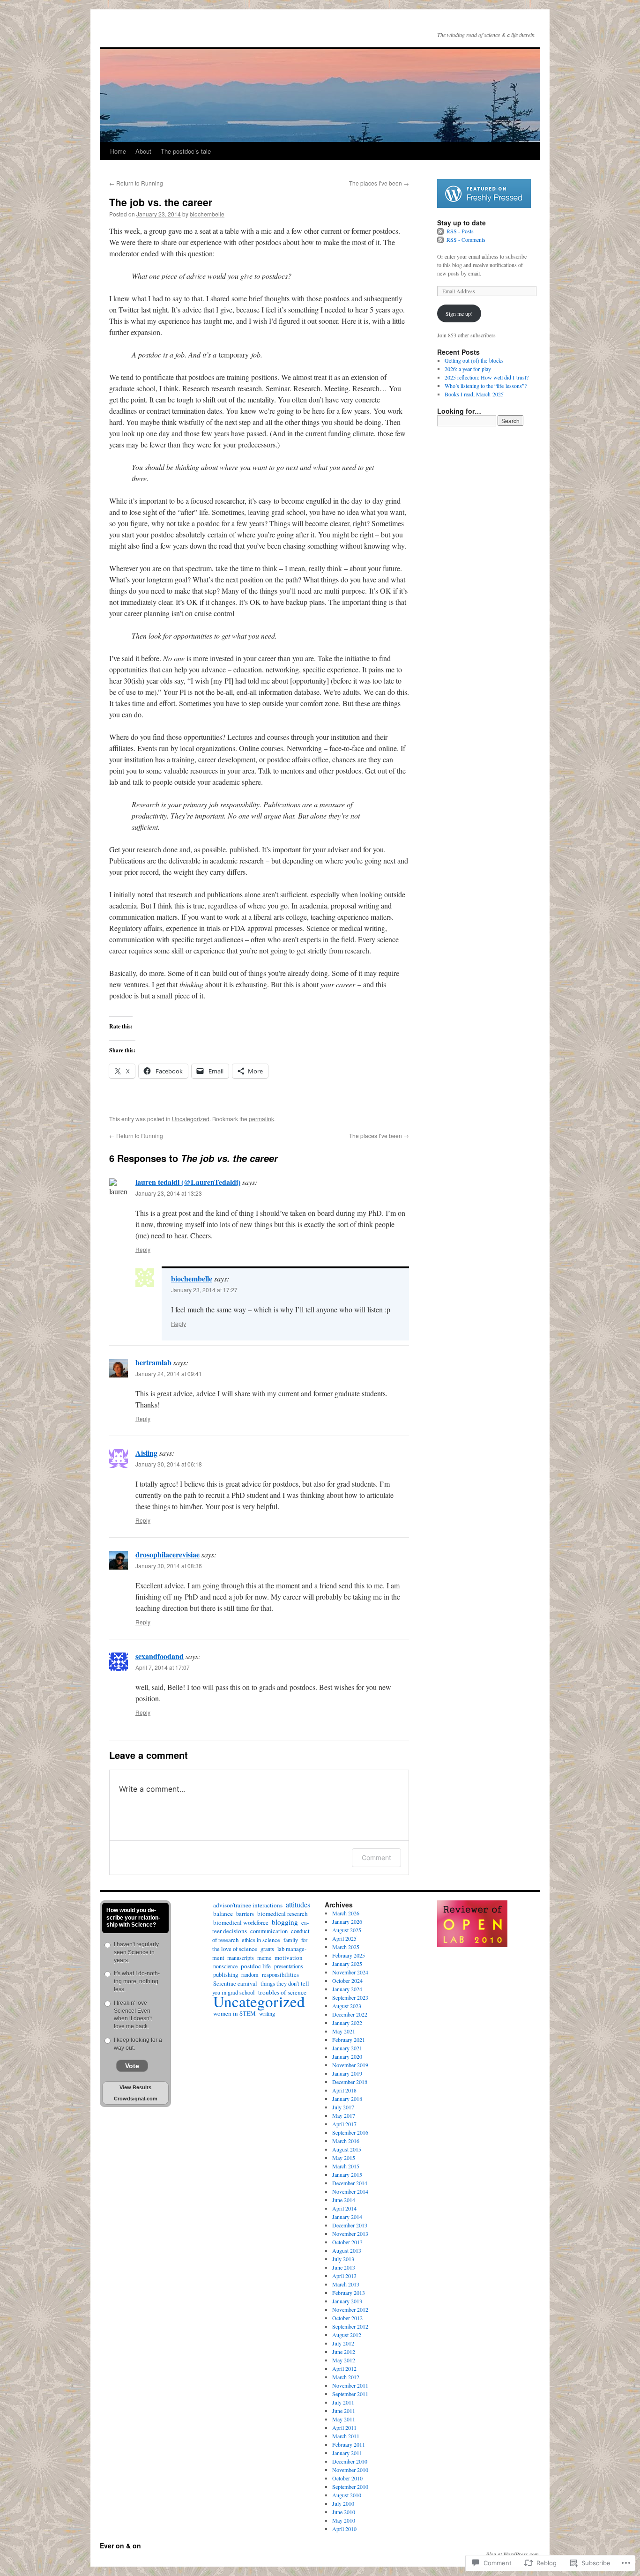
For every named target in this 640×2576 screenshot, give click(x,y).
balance (223, 1913)
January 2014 (347, 2217)
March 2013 (346, 2284)
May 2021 (344, 2031)
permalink (261, 1119)
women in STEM (234, 2013)
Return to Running (136, 183)
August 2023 (347, 2006)
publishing (226, 1975)
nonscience (225, 1966)
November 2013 (350, 2234)
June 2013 (344, 2267)
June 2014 (344, 2200)
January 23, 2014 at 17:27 (204, 1290)
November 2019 (350, 2065)
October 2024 (347, 1980)
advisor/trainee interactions (248, 1905)
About (143, 151)
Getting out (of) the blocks (474, 360)
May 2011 (344, 2419)
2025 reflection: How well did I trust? (487, 377)
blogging (285, 1922)
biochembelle (207, 214)
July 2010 (343, 2503)
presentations (289, 1966)
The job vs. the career (161, 202)
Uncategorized (191, 1119)
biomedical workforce (241, 1922)
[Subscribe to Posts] (441, 231)
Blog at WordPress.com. (513, 2554)
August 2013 (347, 2250)
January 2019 (347, 2073)
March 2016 (346, 2141)
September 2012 (350, 2326)
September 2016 (350, 2132)
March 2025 (346, 1947)
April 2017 (344, 2124)
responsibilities (280, 1975)
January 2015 (347, 2174)
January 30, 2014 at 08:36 (169, 1566)
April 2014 (344, 2208)
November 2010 (350, 2470)
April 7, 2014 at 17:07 (163, 1667)
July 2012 (343, 2343)
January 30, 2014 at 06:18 (169, 1464)
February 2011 (349, 2444)
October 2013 (347, 2242)
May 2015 (344, 2158)
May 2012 (344, 2360)
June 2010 (344, 2512)
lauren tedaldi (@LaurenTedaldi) (188, 1182)
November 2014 (350, 2191)
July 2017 (343, 2107)
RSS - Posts (460, 231)
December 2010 (350, 2461)
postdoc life (256, 1966)
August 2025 (347, 1930)
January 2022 (347, 2023)
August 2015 (347, 2149)
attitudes (298, 1904)
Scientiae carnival (235, 1984)
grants (267, 1949)
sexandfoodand (160, 1656)
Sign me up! (459, 313)
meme (264, 1958)
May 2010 (344, 2520)
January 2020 (347, 2056)
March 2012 (346, 2377)
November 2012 (350, 2309)
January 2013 (347, 2301)
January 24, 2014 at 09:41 (169, 1374)
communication (269, 1931)
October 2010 (347, 2478)
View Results (135, 2087)
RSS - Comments (466, 239)
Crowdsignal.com (136, 2099)
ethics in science (261, 1940)
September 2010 (350, 2487)
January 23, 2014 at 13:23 (169, 1193)
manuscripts (241, 1958)
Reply (143, 1249)
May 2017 (344, 2115)
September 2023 (350, 1997)
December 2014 (350, 2183)
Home (118, 151)
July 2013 (343, 2259)
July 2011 (343, 2402)
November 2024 (350, 1972)
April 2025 (344, 1938)
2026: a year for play (468, 369)
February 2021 (349, 2040)
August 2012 (347, 2335)
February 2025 (349, 1955)
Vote (132, 2066)
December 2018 (350, 2082)
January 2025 (347, 1964)
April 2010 (344, 2529)
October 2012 (347, 2318)
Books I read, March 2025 (474, 394)
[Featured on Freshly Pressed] (484, 206)
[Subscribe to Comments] (441, 239)
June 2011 (344, 2411)
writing (267, 2013)
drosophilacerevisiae (167, 1554)
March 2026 (346, 1913)
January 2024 (347, 1989)
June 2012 (344, 2352)
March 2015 (346, 2166)
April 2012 (344, 2368)
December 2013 (350, 2225)
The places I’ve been (379, 183)
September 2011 (350, 2394)
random (250, 1974)
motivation (289, 1958)
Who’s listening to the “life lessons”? (486, 386)
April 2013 (344, 2276)
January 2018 (347, 2099)
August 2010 (347, 2495)
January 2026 (347, 1921)
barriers (245, 1913)
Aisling (146, 1453)
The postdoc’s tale (186, 151)
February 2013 (349, 2293)
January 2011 (347, 2453)
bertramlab (153, 1362)
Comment (376, 1858)
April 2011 (344, 2427)
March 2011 (346, 2436)
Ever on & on (120, 2546)
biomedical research (283, 1913)
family (291, 1940)
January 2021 (347, 2048)
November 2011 (350, 2385)
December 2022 (350, 2014)
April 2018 (344, 2090)
